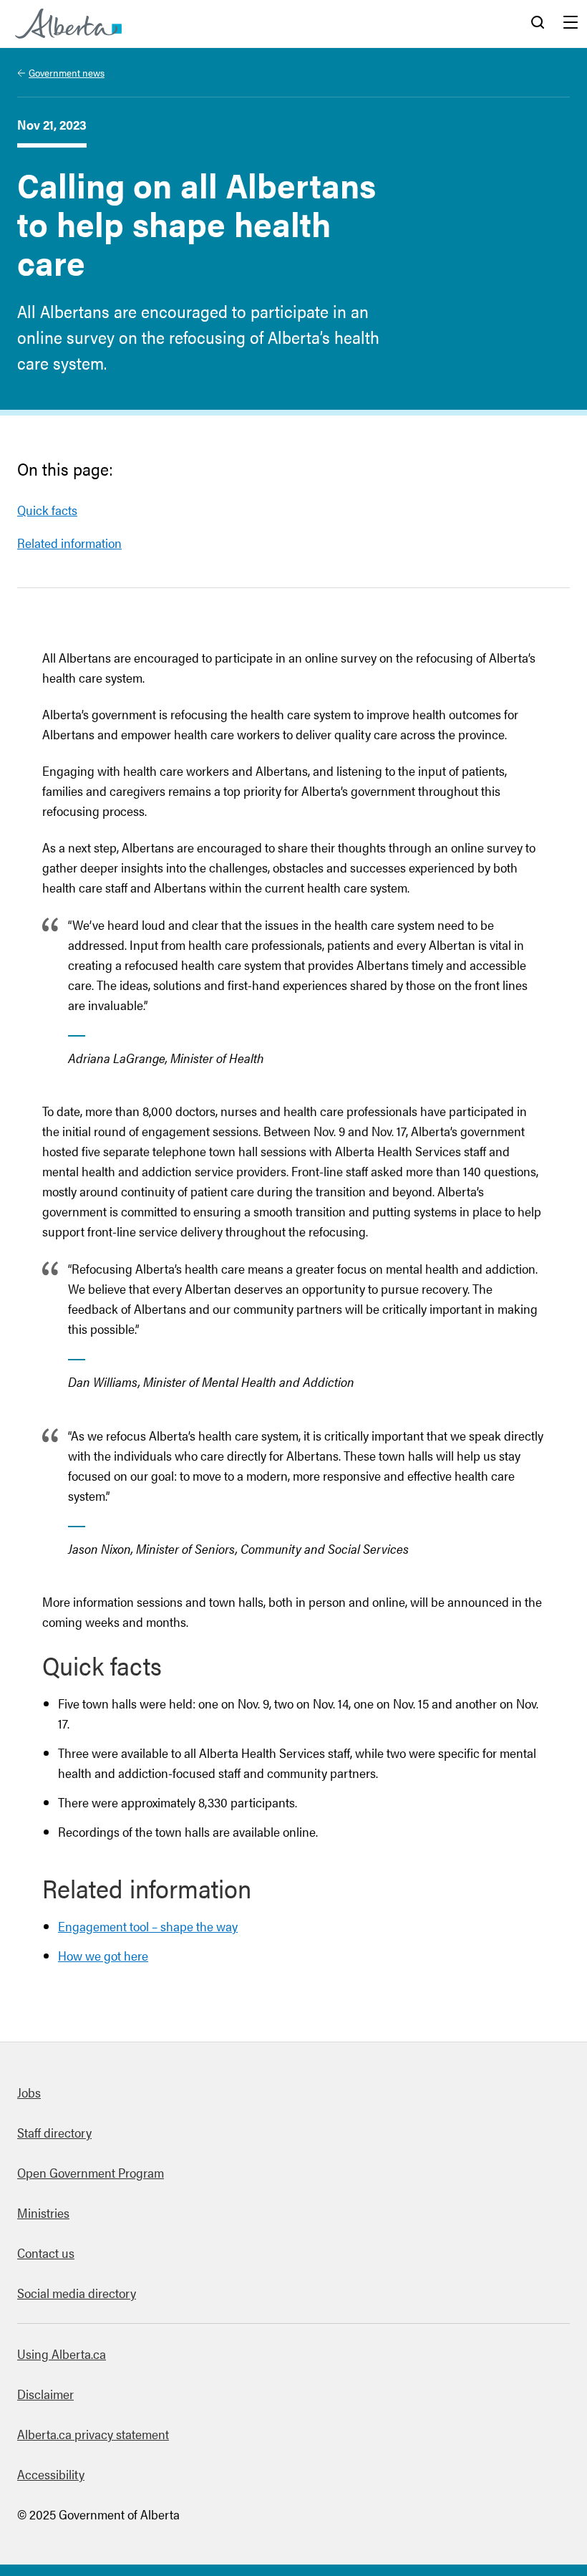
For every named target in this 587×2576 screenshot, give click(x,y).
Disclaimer (45, 2394)
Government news (67, 72)
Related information (69, 543)
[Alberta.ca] (68, 24)
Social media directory (77, 2293)
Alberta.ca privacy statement (93, 2434)
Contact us (46, 2253)
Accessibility (51, 2474)
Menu (571, 24)
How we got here (103, 1955)
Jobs (29, 2092)
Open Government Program (91, 2172)
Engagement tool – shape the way (148, 1926)
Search (538, 24)
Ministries (43, 2212)
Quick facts (47, 510)
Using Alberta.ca (62, 2354)
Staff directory (54, 2132)
